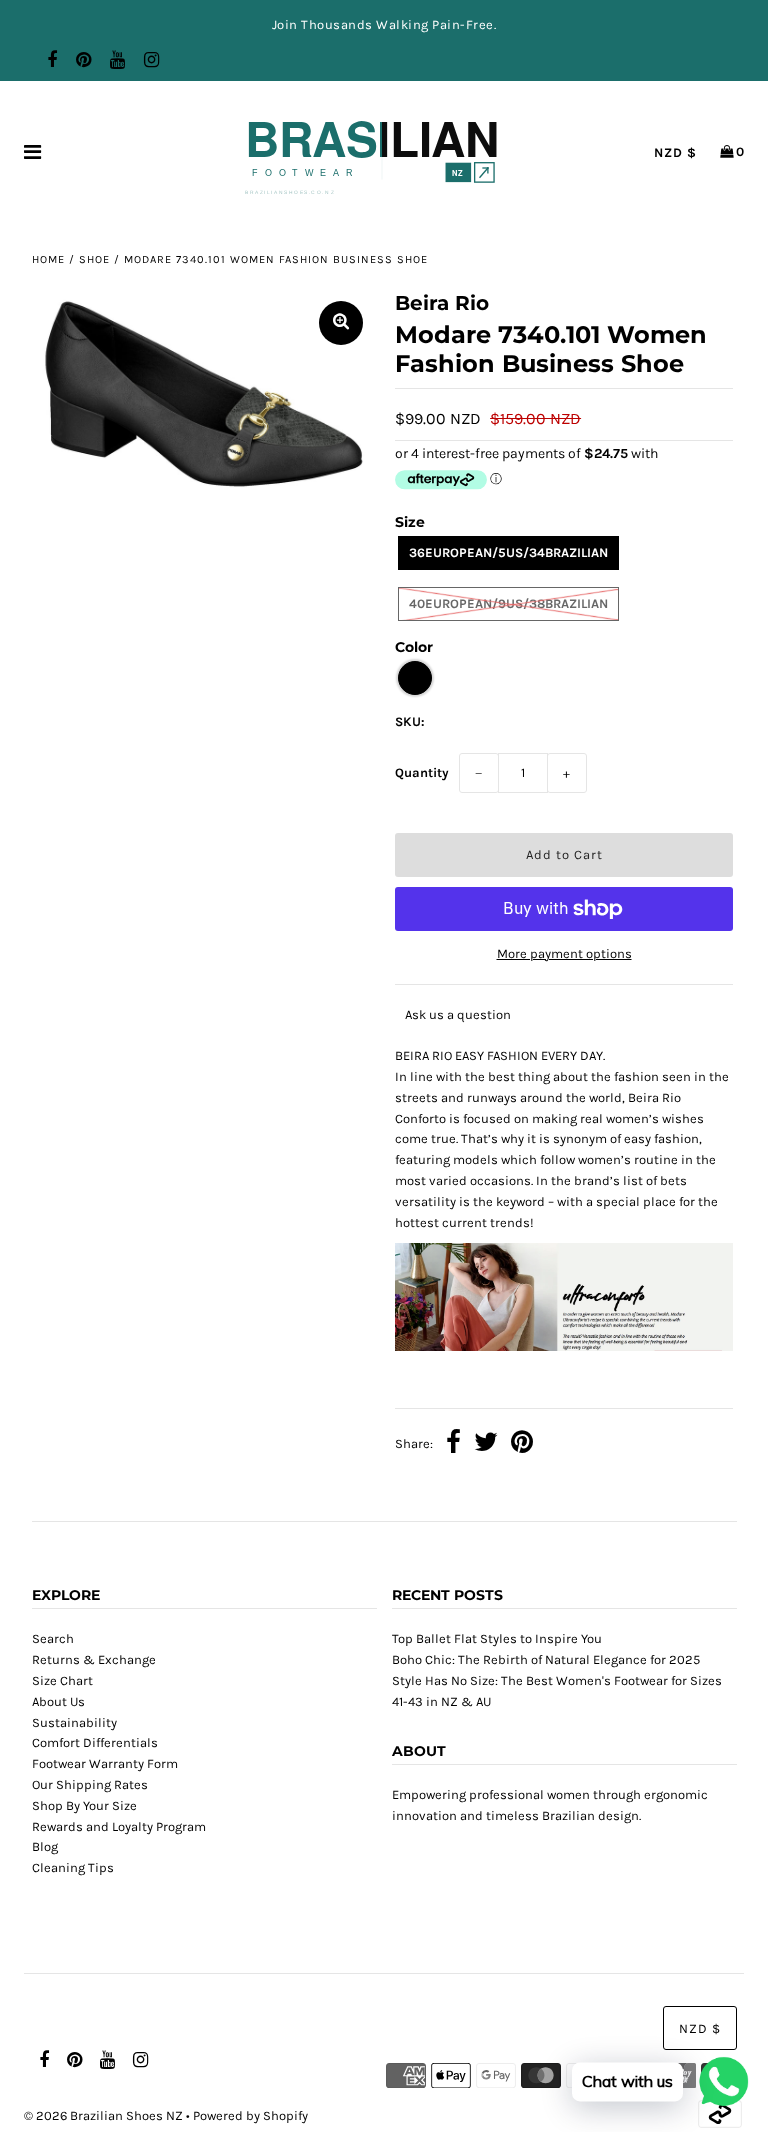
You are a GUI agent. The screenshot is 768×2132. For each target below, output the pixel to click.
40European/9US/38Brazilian (508, 603)
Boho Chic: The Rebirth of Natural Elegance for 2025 (546, 1659)
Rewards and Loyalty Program (119, 1826)
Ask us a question (458, 1014)
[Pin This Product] (522, 1445)
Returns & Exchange (94, 1659)
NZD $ (675, 152)
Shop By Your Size (84, 1805)
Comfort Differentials (95, 1742)
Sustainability (74, 1722)
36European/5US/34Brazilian (508, 552)
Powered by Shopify (250, 2115)
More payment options (564, 953)
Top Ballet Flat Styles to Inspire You (497, 1638)
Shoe (94, 259)
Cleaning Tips (73, 1867)
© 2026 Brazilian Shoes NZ (103, 2115)
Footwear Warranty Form (105, 1763)
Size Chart (62, 1680)
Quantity (422, 772)
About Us (58, 1701)
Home (48, 259)
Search (53, 1638)
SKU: (410, 721)
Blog (45, 1846)
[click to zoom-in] (341, 323)
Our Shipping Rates (90, 1784)
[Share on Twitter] (486, 1445)
